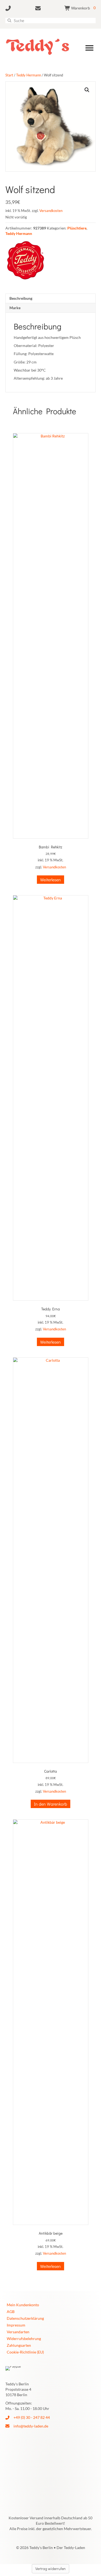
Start (9, 75)
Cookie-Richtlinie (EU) (25, 2352)
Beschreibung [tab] (21, 298)
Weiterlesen (50, 880)
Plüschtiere (77, 228)
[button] (87, 90)
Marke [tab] (15, 308)
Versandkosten (51, 211)
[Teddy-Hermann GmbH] (26, 260)
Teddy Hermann (29, 75)
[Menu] (89, 48)
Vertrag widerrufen (50, 2569)
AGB (11, 2312)
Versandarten (18, 2332)
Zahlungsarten (19, 2345)
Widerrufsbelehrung (24, 2339)
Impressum (16, 2325)
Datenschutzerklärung (25, 2318)
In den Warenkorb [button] (50, 1804)
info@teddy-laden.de (31, 2426)
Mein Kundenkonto (23, 2305)
